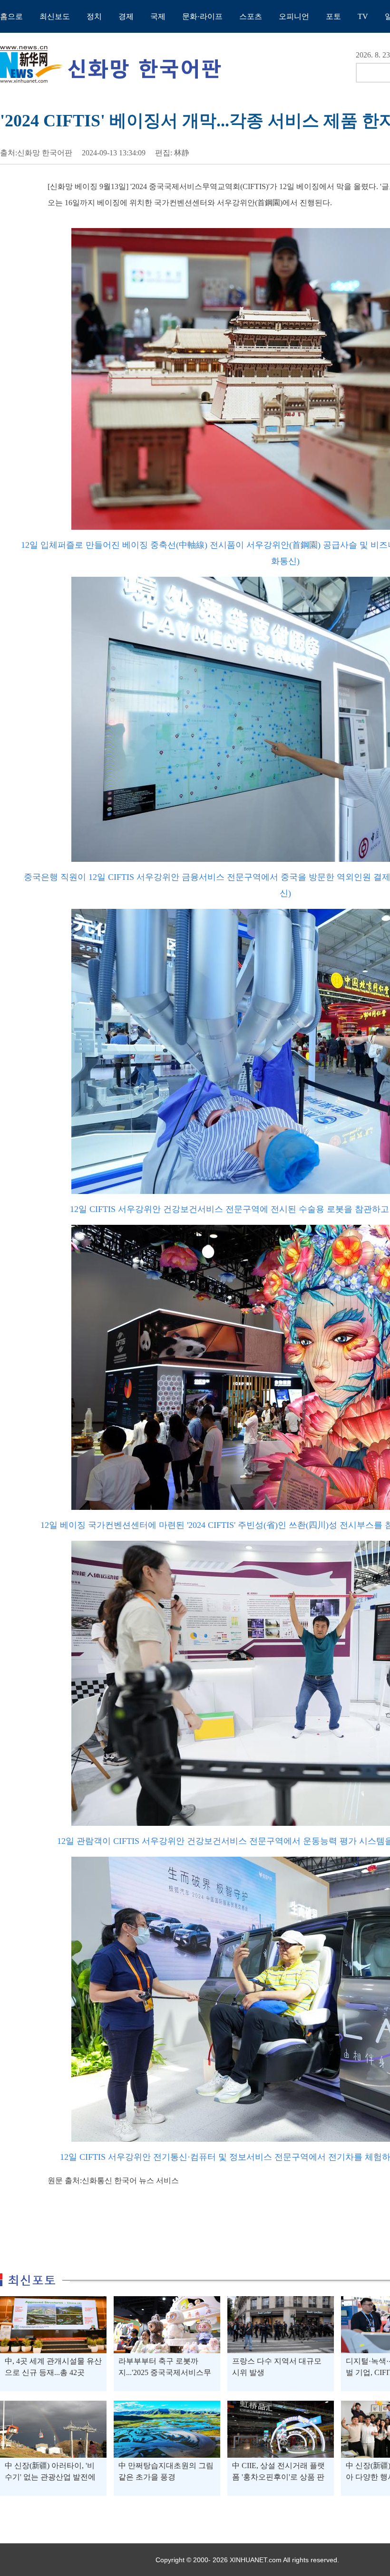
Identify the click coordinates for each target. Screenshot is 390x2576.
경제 (126, 16)
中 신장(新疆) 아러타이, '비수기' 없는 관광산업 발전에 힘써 (50, 2477)
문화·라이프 (202, 16)
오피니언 (294, 16)
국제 (158, 16)
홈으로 (11, 16)
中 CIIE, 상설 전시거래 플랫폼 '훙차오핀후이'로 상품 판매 (278, 2477)
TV (363, 16)
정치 (94, 16)
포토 (333, 16)
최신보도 (55, 16)
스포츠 (251, 16)
